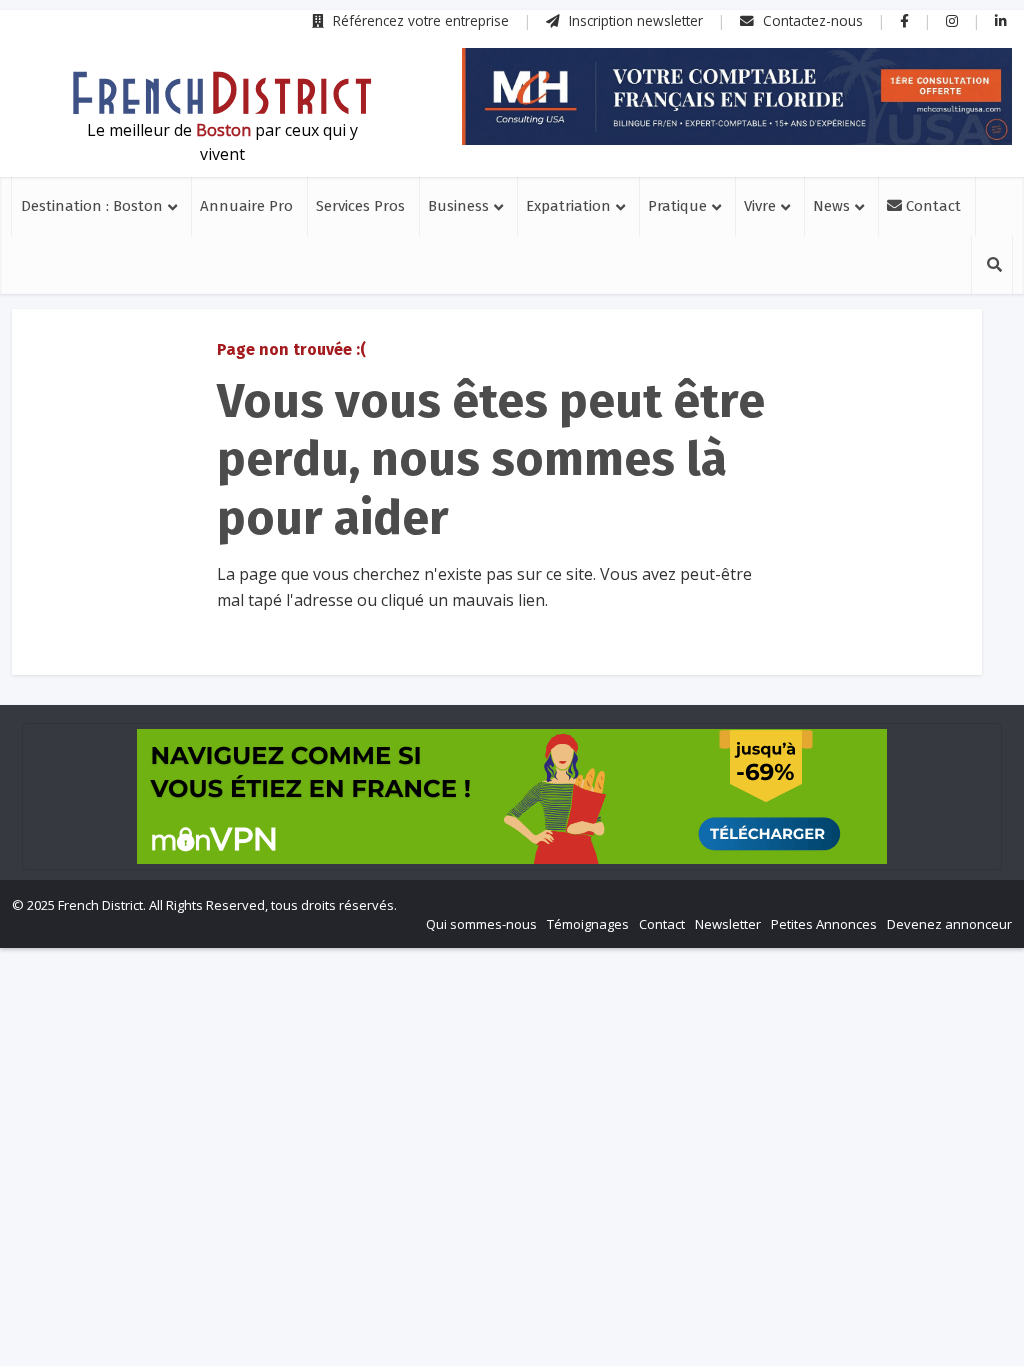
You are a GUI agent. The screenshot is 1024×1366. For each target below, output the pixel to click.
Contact (931, 206)
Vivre (760, 206)
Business (458, 206)
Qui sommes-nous (481, 924)
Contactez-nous (811, 20)
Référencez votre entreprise (419, 20)
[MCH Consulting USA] (737, 96)
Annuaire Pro (246, 206)
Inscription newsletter (634, 20)
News (831, 206)
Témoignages (588, 924)
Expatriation (568, 206)
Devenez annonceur (949, 924)
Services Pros (360, 206)
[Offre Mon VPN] (512, 796)
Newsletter (728, 924)
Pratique (677, 206)
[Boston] (222, 93)
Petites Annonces (824, 924)
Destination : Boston (92, 206)
